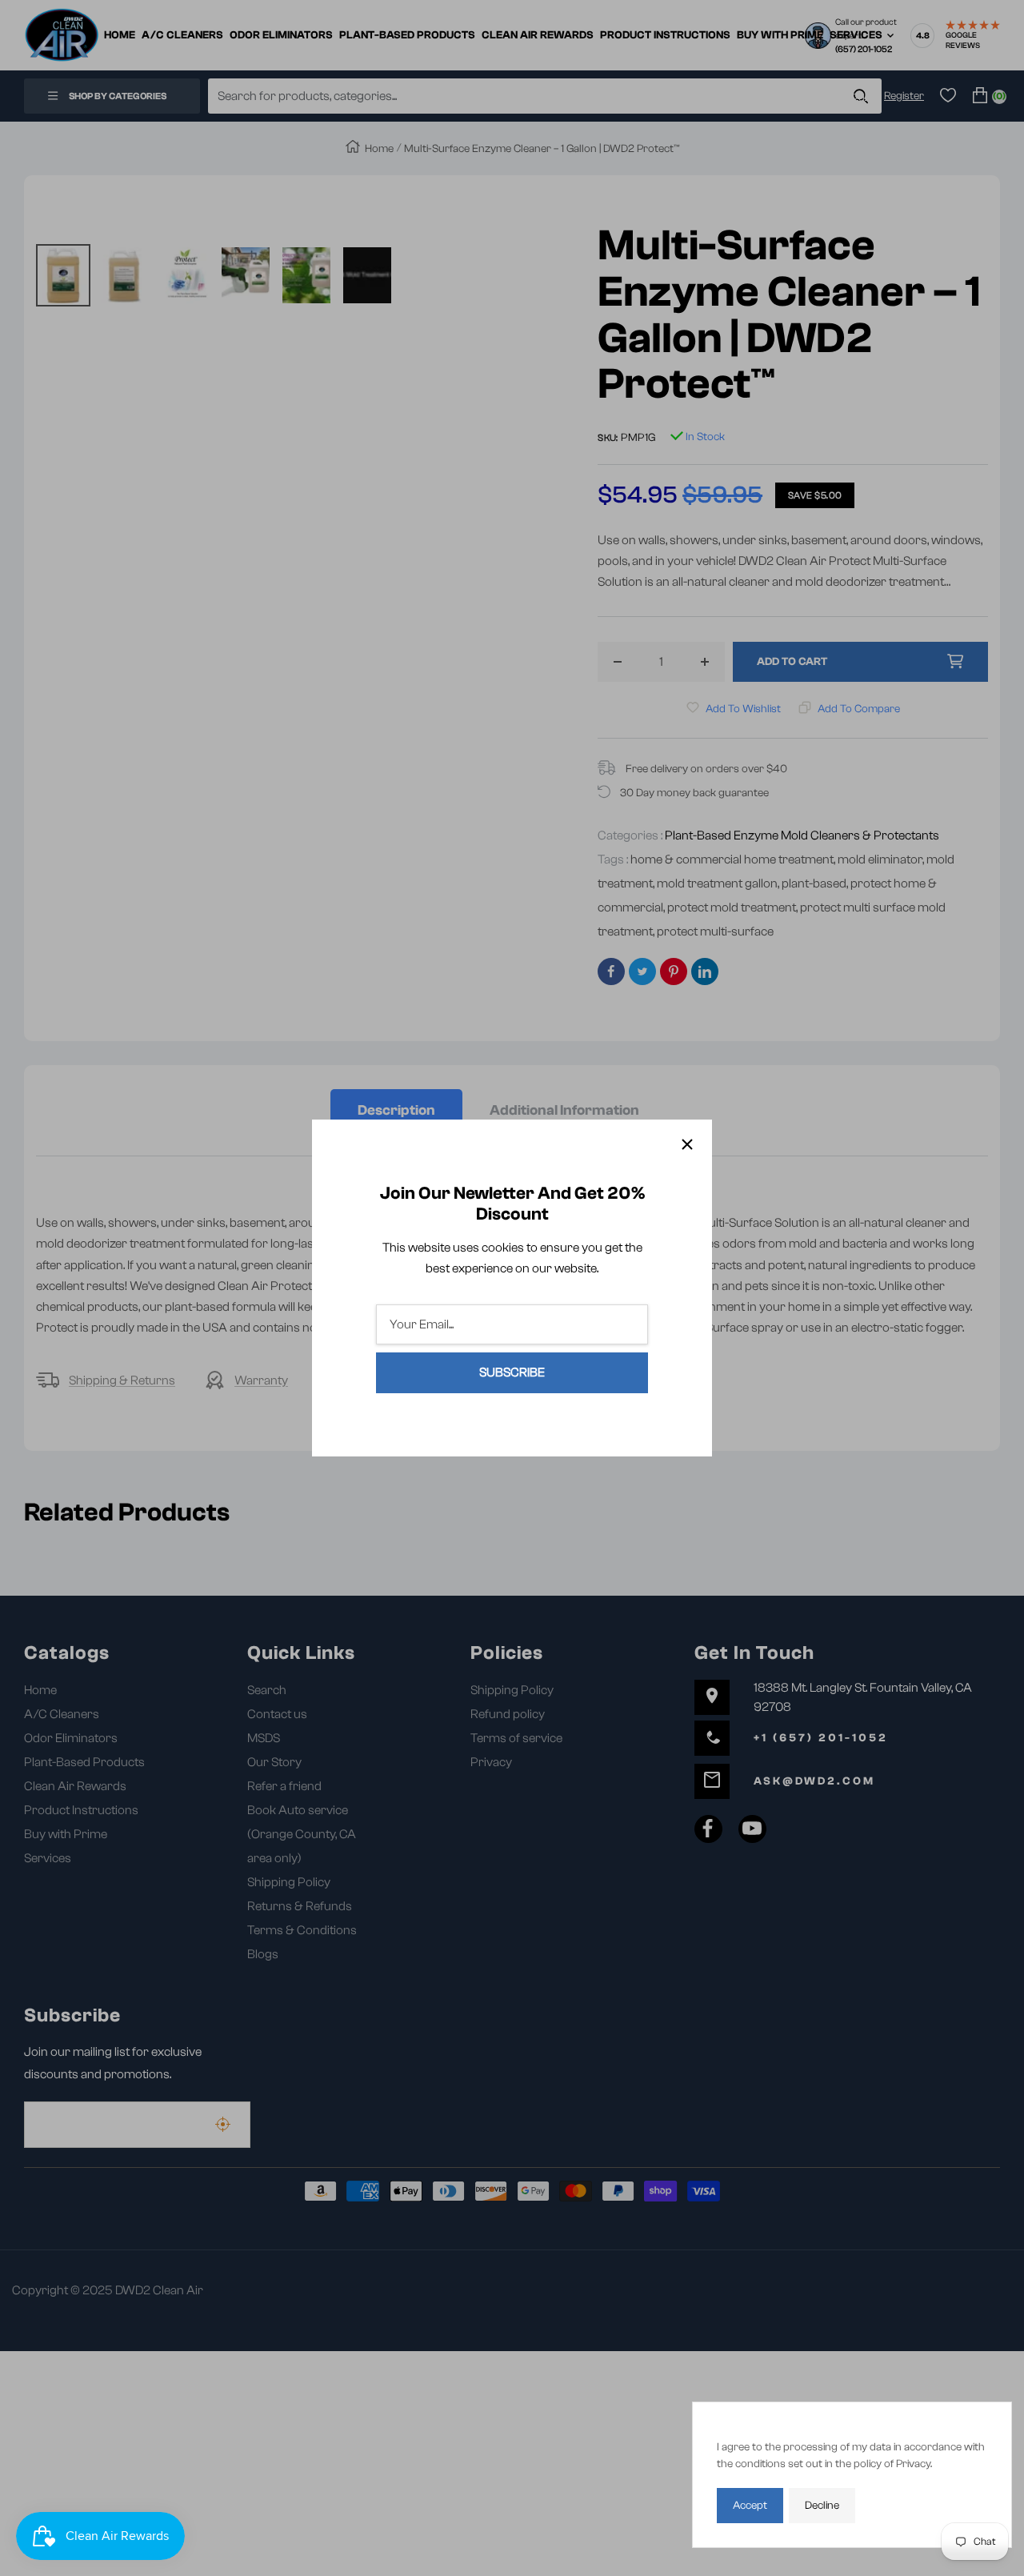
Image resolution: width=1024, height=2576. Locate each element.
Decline (822, 2506)
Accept (750, 2506)
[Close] (687, 1144)
